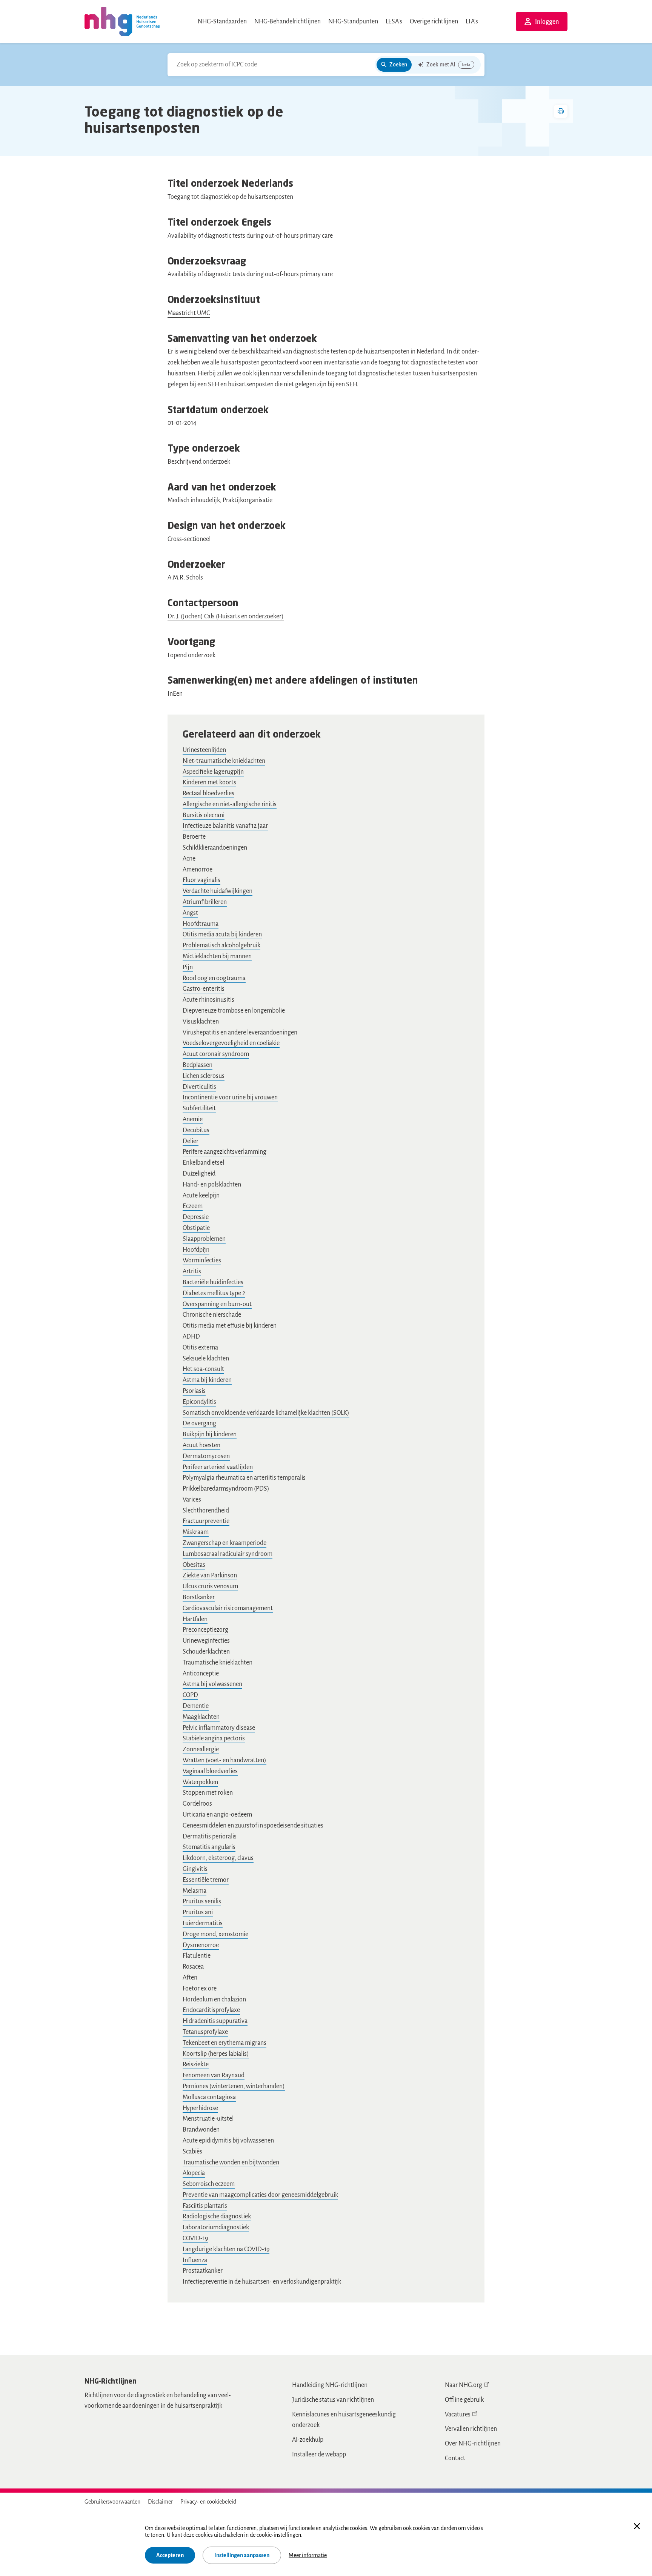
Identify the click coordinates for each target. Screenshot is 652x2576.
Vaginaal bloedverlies (210, 1771)
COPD (190, 1695)
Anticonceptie (201, 1674)
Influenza (195, 2260)
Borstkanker (199, 1597)
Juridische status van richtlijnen (333, 2400)
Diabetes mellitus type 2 (214, 1293)
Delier (191, 1141)
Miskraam (196, 1532)
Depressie (196, 1217)
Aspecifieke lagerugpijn (213, 772)
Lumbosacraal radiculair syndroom (228, 1554)
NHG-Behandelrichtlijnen (288, 22)
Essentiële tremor (206, 1880)
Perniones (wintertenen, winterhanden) (234, 2086)
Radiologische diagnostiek (217, 2216)
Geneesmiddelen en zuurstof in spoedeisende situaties (253, 1826)
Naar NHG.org (464, 2385)
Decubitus (196, 1130)
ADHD (191, 1337)
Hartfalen (195, 1619)
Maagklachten (201, 1717)
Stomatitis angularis (209, 1847)
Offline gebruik (464, 2400)
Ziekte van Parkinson (210, 1575)
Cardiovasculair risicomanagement (228, 1608)
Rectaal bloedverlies (208, 793)
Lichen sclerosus (204, 1076)
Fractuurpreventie (206, 1521)
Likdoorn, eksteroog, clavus (218, 1858)
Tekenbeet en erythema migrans (225, 2043)
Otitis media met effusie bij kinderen (230, 1326)
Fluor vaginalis (201, 880)
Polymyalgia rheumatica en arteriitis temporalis (244, 1478)
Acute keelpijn (201, 1196)
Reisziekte (196, 2064)
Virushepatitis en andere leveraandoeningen (240, 1033)
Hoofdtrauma (201, 924)
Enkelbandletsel (203, 1163)
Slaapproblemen (204, 1239)
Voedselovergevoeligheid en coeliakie (231, 1043)
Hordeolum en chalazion (214, 2000)
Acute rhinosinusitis (208, 1000)
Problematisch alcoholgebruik (221, 945)
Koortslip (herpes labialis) (216, 2054)
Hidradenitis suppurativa (215, 2021)
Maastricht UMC (189, 313)
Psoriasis (194, 1391)
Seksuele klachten (206, 1359)
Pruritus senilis (202, 1901)
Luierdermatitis (203, 1923)
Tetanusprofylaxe (205, 2032)
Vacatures (458, 2415)
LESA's (394, 22)
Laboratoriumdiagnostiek (216, 2227)
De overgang (199, 1423)
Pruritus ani (198, 1912)
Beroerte (194, 837)
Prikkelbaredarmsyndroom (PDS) (226, 1489)
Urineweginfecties (206, 1641)
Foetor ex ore (200, 1989)
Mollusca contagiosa (209, 2097)
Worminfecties (202, 1260)
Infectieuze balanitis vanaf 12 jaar (225, 826)
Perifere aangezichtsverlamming (225, 1152)
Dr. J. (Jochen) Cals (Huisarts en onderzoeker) (226, 616)
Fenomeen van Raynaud (214, 2075)
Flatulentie (197, 1956)
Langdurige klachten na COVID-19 (226, 2249)
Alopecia (194, 2173)
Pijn (188, 967)
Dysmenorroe (201, 1945)
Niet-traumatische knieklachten (224, 761)
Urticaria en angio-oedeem (217, 1815)
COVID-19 (195, 2238)
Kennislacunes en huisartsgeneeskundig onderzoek (344, 2420)
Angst (190, 913)
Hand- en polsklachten (212, 1185)
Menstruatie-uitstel (208, 2119)
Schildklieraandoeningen (215, 848)
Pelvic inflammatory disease (219, 1728)
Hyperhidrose (200, 2108)
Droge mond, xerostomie (215, 1934)
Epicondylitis (199, 1402)
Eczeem (193, 1206)
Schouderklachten (206, 1652)
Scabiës (192, 2152)
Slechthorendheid (206, 1511)
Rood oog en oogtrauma (214, 978)
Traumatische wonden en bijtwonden (231, 2163)
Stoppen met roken (208, 1793)
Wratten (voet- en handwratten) (225, 1760)
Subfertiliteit (199, 1108)
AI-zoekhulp (308, 2440)
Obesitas (194, 1565)
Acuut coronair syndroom (216, 1054)
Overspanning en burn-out (217, 1304)
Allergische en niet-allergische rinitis (230, 804)
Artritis (192, 1271)
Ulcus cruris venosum (210, 1586)
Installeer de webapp (319, 2455)
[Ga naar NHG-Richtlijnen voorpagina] (122, 22)
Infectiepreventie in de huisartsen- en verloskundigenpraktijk (262, 2282)
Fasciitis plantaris (205, 2206)
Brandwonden (201, 2130)
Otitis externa (200, 1348)
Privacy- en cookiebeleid (208, 2502)
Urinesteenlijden (204, 750)
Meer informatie (308, 2555)
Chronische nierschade (212, 1315)
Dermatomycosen (206, 1456)
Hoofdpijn (196, 1250)
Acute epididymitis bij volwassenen (228, 2141)
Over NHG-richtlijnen (473, 2444)
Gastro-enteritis (204, 989)
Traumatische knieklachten (218, 1663)
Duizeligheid (199, 1174)
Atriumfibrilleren (205, 902)
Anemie (193, 1119)
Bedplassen (198, 1065)
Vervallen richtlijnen (471, 2429)
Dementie (196, 1706)
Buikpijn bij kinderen (210, 1434)
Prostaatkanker (203, 2271)
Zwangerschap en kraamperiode (225, 1543)
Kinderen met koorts (209, 782)
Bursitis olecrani (204, 815)
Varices (192, 1500)
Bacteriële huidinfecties (213, 1282)
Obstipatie (196, 1228)
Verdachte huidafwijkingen (218, 891)
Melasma (195, 1891)
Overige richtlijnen (434, 22)
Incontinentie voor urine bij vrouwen (230, 1097)
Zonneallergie (201, 1749)
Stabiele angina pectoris (214, 1738)
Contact (455, 2458)
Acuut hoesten (201, 1445)
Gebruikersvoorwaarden (112, 2502)
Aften (190, 1978)
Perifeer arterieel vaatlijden (218, 1467)
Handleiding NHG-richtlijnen (330, 2385)
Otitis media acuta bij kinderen (222, 934)
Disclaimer (160, 2502)
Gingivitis (195, 1869)
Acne (189, 859)
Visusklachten (201, 1022)
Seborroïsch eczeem (209, 2184)
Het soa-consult (203, 1369)
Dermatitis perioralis (210, 1837)
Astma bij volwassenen (212, 1684)
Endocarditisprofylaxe (211, 2010)
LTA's (472, 22)
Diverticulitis (199, 1087)
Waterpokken (200, 1782)
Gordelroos (197, 1804)
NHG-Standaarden (222, 22)
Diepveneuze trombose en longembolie (234, 1011)
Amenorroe (198, 870)
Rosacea (193, 1967)
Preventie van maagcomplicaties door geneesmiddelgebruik (260, 2195)
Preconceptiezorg (205, 1630)
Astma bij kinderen (207, 1380)
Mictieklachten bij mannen (217, 956)
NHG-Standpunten (353, 22)
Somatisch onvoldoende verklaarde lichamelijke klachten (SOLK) (266, 1413)
